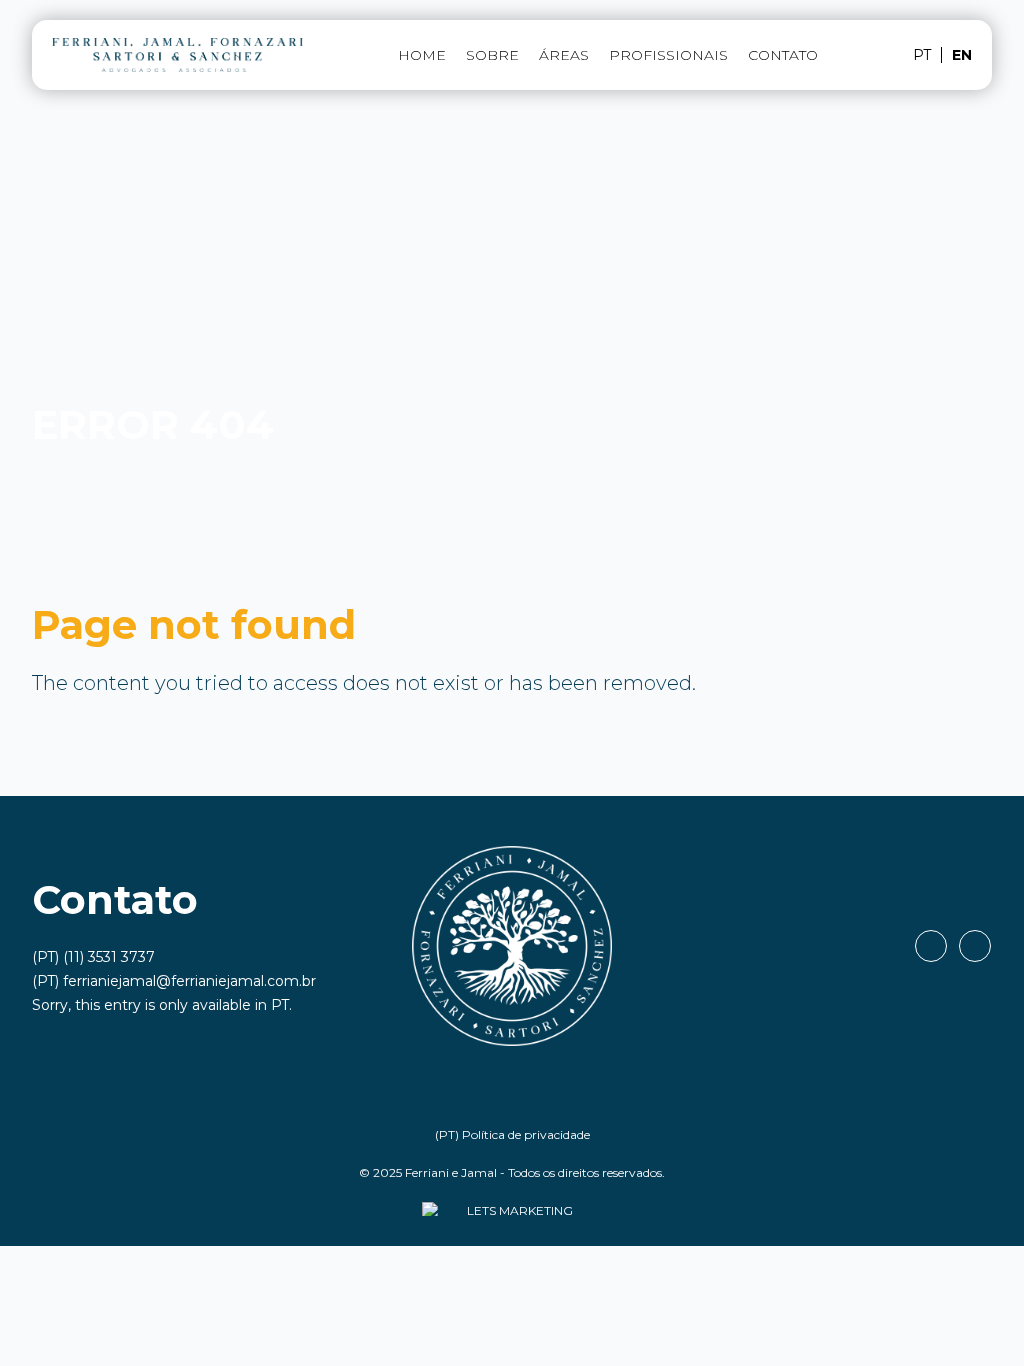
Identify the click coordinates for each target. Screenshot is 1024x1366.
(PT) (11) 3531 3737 (93, 957)
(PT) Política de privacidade (512, 1134)
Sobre (492, 55)
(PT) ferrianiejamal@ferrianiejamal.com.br (174, 981)
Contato (783, 55)
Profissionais (668, 55)
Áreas (564, 55)
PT (280, 1005)
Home (422, 55)
